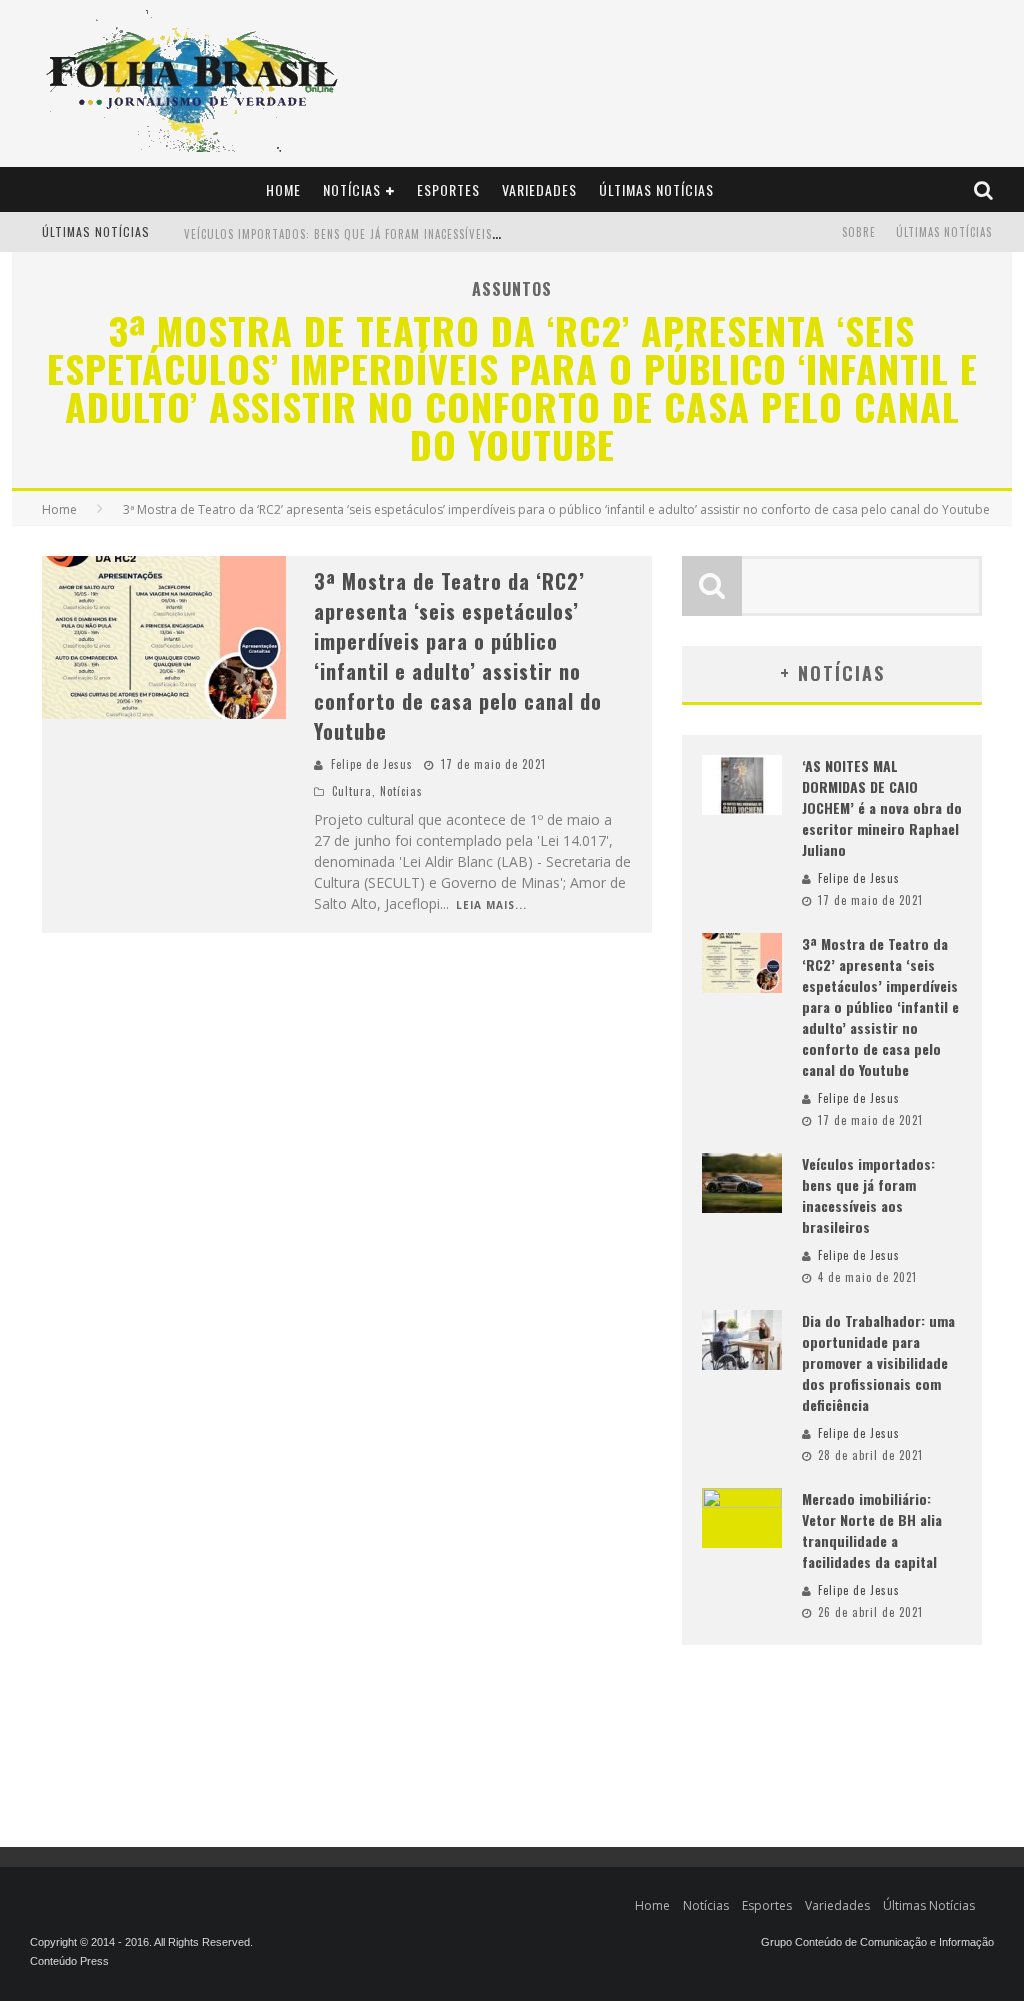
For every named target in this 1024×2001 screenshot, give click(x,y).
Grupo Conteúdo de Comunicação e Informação (877, 1942)
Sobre (859, 232)
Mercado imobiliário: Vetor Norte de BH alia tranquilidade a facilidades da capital (872, 1530)
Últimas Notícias (656, 189)
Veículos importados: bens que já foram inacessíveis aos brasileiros (385, 234)
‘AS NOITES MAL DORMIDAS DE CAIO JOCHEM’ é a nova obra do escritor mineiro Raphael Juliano (882, 807)
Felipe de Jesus (372, 764)
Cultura (352, 791)
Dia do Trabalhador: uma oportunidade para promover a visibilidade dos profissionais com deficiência (878, 1362)
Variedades (539, 189)
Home (283, 189)
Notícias (352, 189)
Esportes (448, 189)
